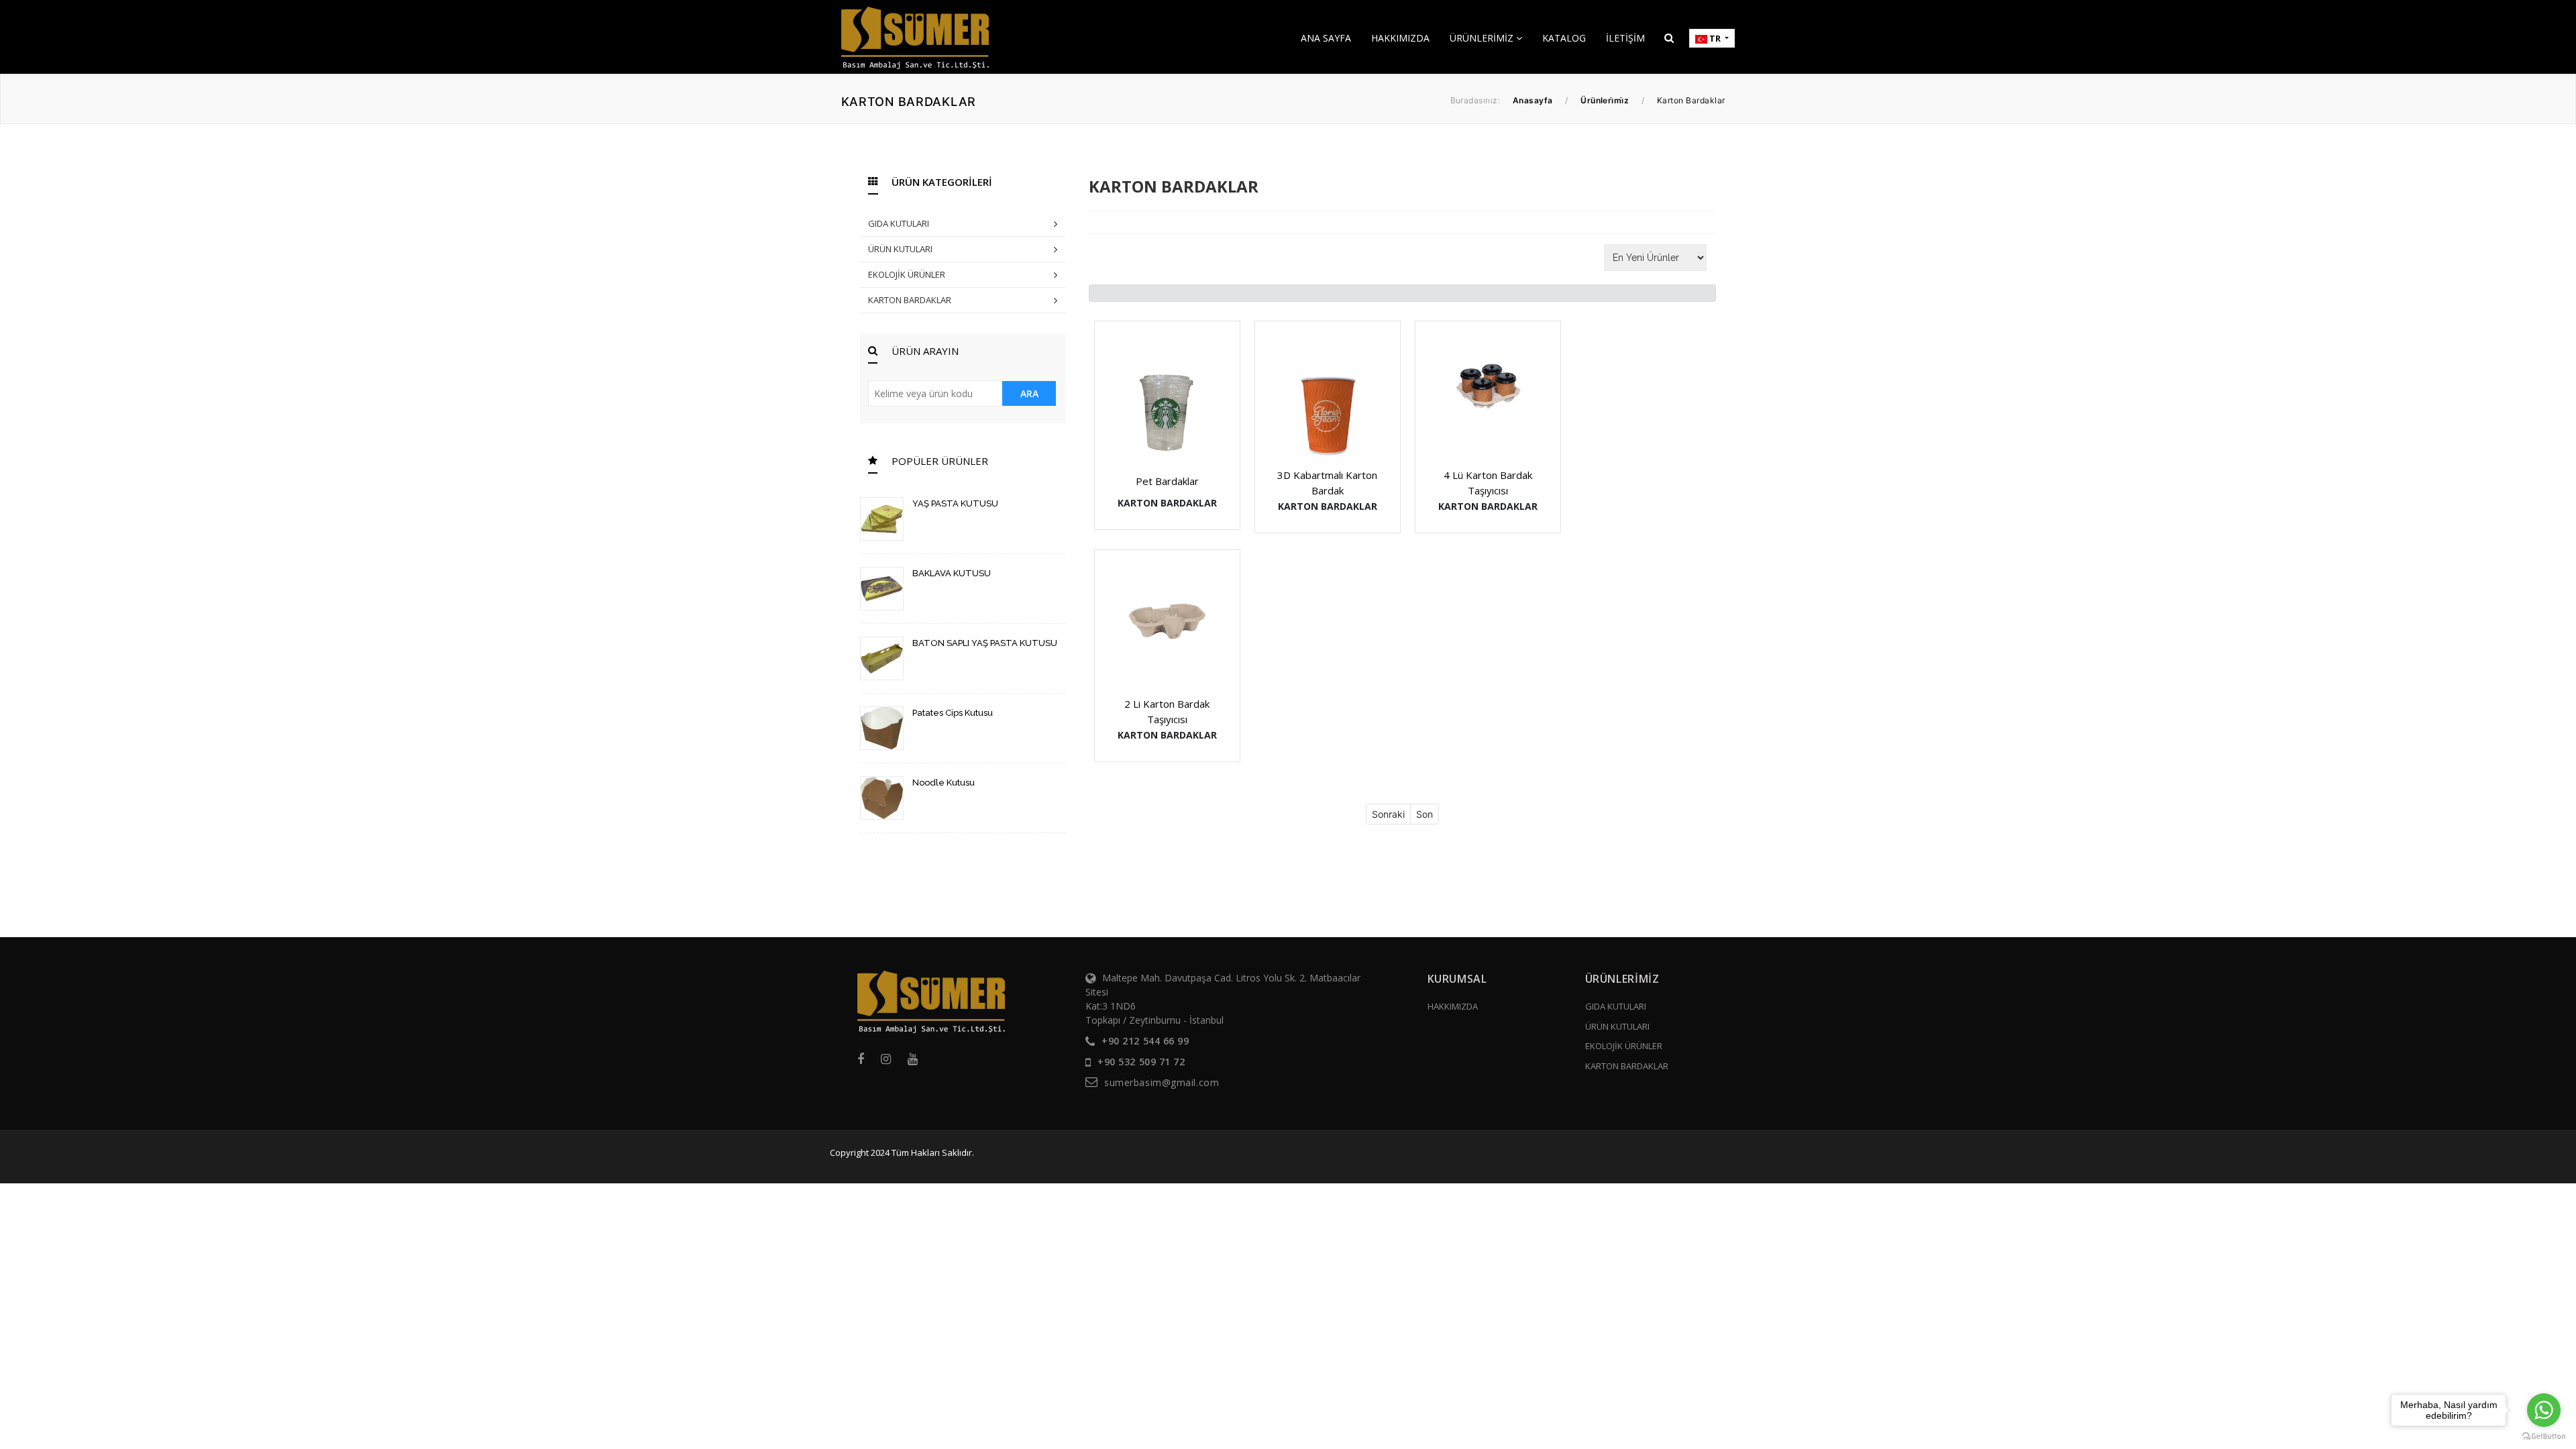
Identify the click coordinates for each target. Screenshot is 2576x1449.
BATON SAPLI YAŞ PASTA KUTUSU (985, 643)
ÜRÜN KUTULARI (900, 249)
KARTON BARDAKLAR (910, 300)
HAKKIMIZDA (1453, 1006)
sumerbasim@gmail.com (1162, 1082)
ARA (1029, 393)
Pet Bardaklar (1167, 481)
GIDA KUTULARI (899, 223)
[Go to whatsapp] (2544, 1410)
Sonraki (1388, 814)
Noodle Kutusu (944, 783)
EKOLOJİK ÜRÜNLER (907, 274)
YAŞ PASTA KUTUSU (955, 503)
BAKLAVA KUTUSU (952, 573)
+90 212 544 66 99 (1145, 1041)
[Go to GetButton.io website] (2544, 1436)
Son (1425, 814)
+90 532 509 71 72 (1141, 1062)
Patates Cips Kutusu (953, 713)
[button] (1669, 38)
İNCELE (1174, 396)
